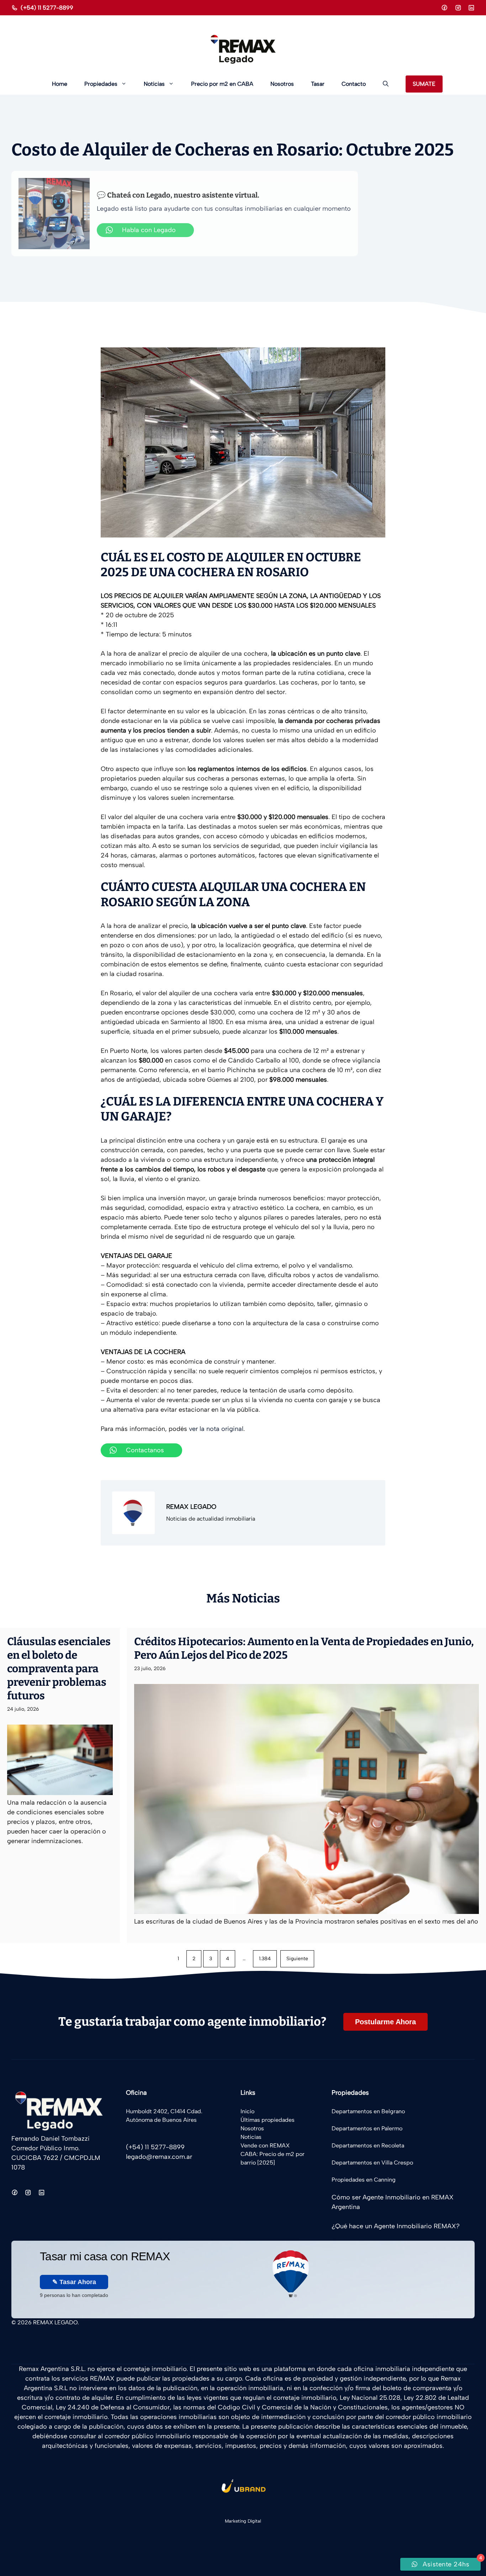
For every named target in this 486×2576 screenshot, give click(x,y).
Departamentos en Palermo (367, 2128)
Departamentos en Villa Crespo (372, 2163)
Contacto (354, 84)
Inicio (247, 2111)
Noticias (154, 84)
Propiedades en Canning (364, 2180)
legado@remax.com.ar (159, 2157)
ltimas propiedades (270, 2120)
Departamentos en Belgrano (368, 2111)
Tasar (318, 84)
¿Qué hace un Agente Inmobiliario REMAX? (396, 2226)
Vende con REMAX (265, 2145)
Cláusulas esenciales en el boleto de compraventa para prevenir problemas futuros (59, 1669)
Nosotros (282, 84)
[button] (386, 84)
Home (60, 84)
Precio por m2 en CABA (222, 84)
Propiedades (101, 84)
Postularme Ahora (385, 2022)
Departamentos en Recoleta (368, 2145)
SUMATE (424, 84)
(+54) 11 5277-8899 (47, 8)
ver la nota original (216, 1429)
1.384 (265, 1959)
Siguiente (297, 1959)
